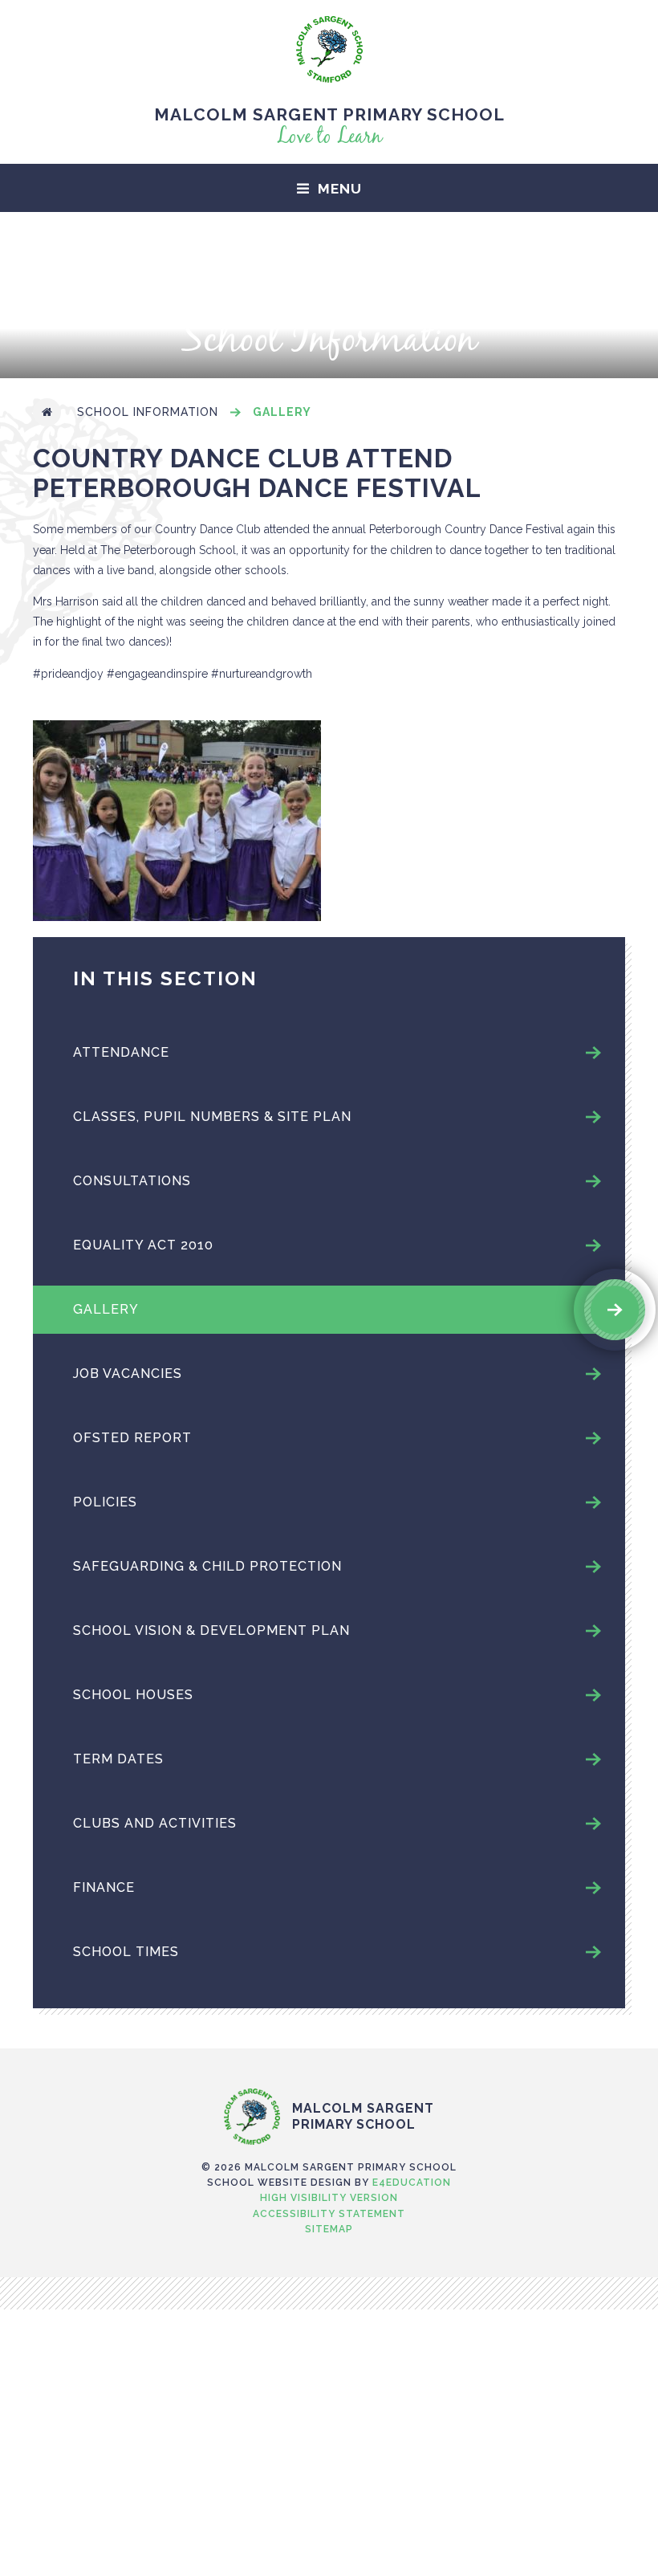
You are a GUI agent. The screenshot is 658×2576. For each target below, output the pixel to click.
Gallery (282, 412)
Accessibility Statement (329, 2214)
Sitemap (329, 2229)
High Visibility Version (329, 2198)
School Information (148, 412)
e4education (412, 2183)
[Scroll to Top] (329, 2055)
